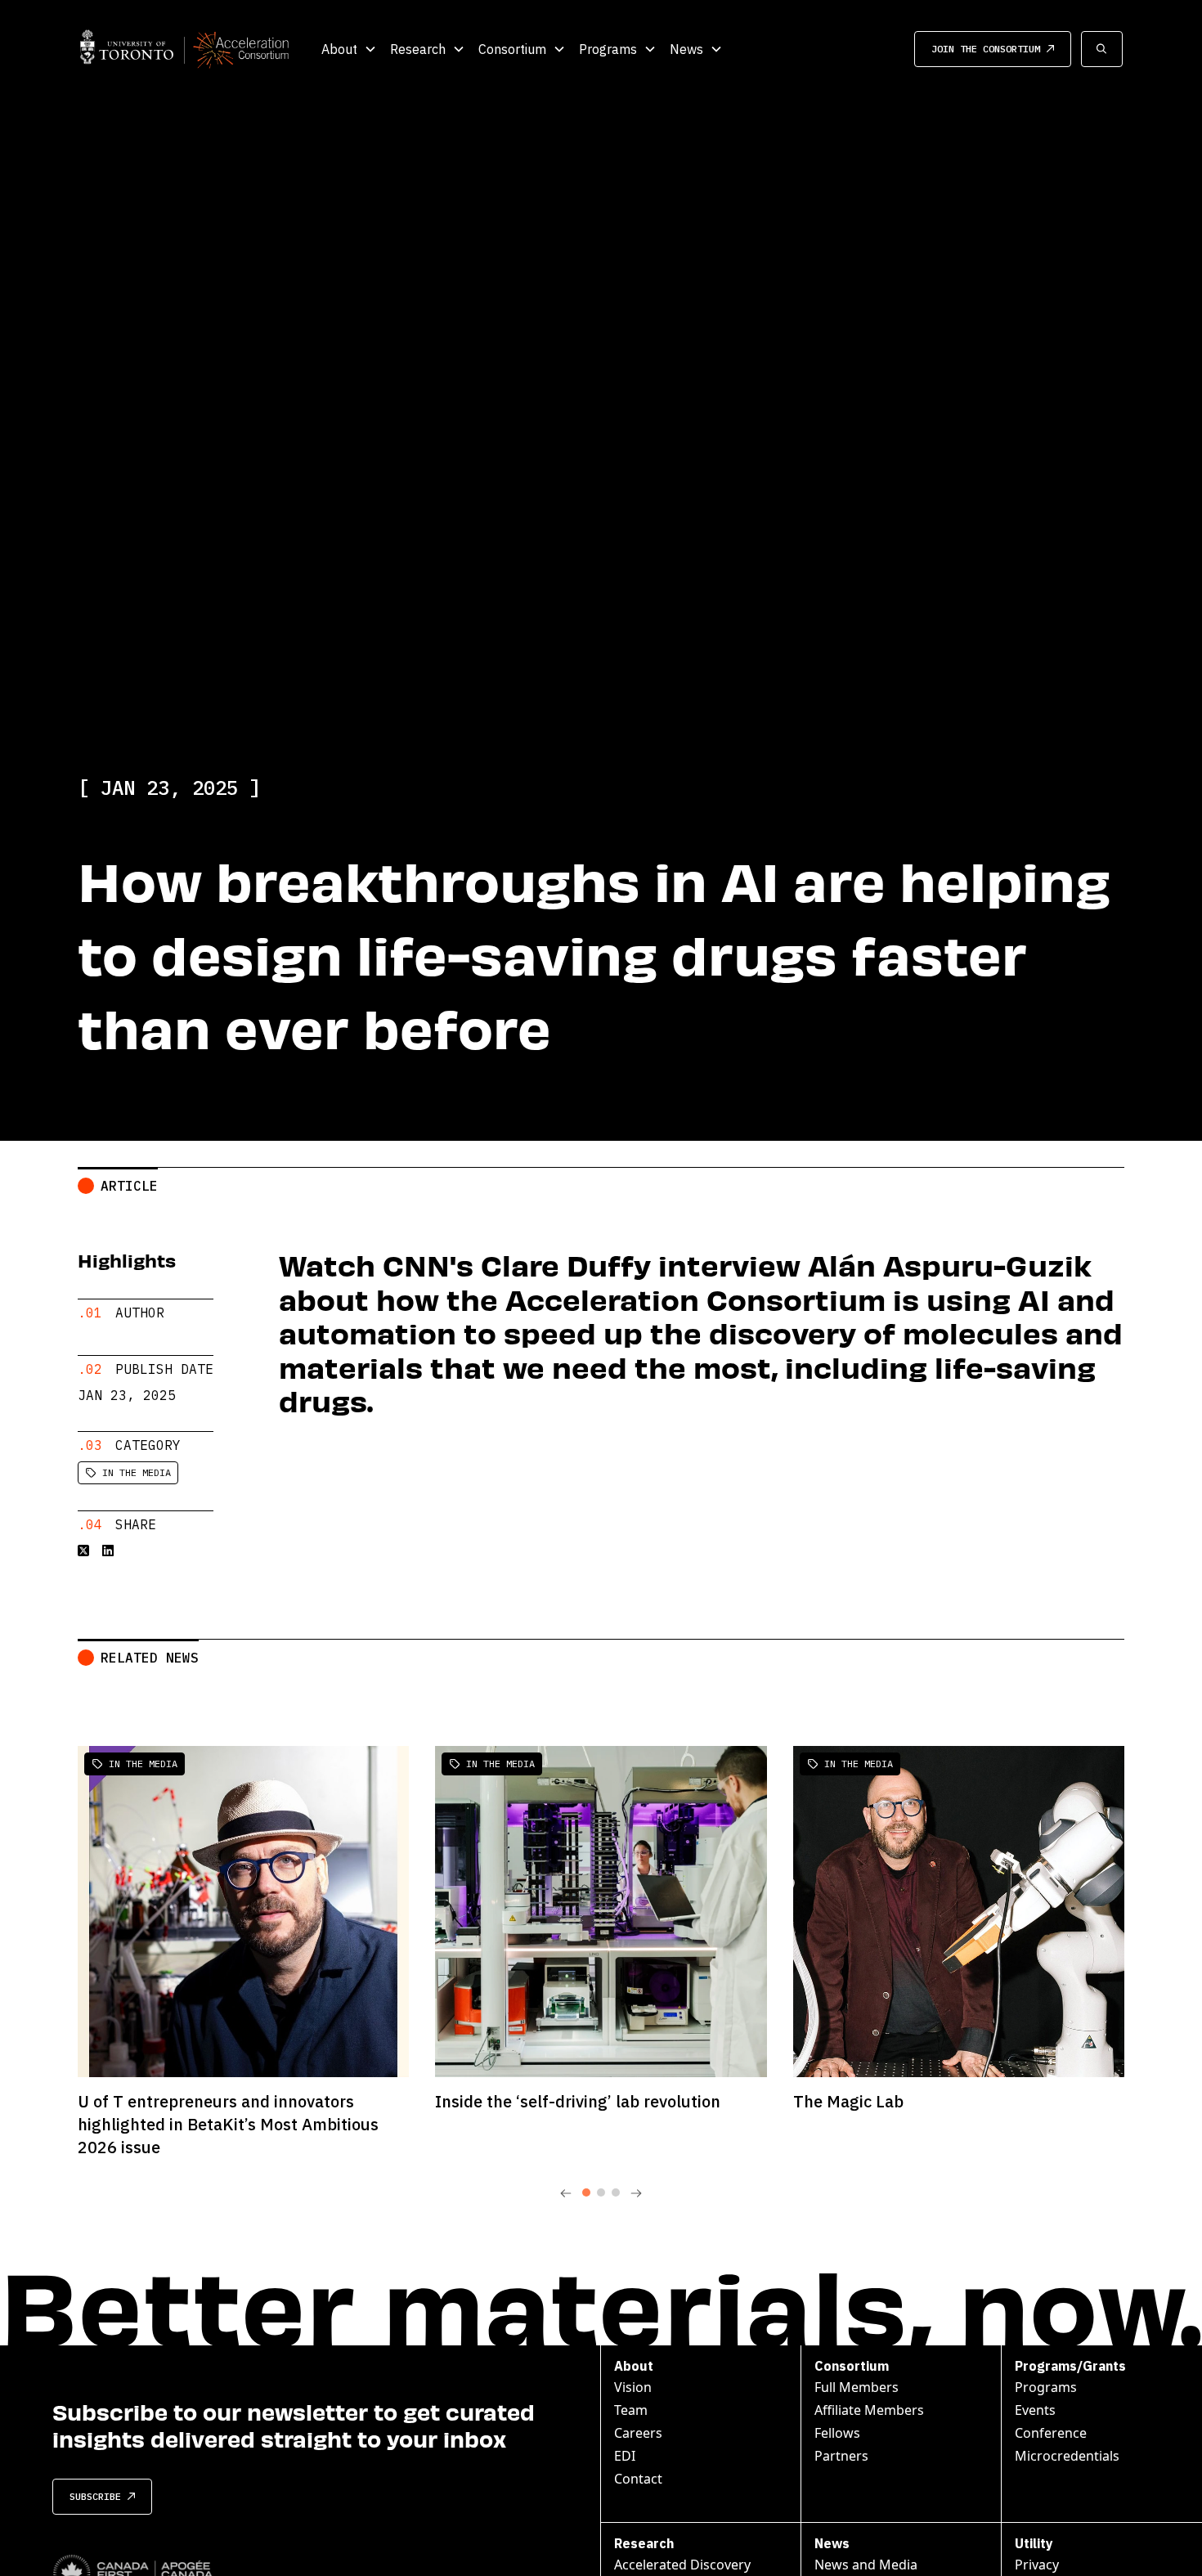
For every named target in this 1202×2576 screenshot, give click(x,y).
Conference (1051, 2433)
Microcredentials (1067, 2456)
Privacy (1037, 2565)
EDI (625, 2456)
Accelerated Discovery (682, 2565)
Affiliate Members (869, 2410)
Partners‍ (841, 2456)
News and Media (866, 2565)
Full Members (857, 2387)
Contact (638, 2479)
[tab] (586, 2192)
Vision (633, 2387)
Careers (638, 2433)
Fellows (837, 2433)
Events (1035, 2410)
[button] (349, 49)
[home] (184, 49)
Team (631, 2410)
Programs (1046, 2387)
